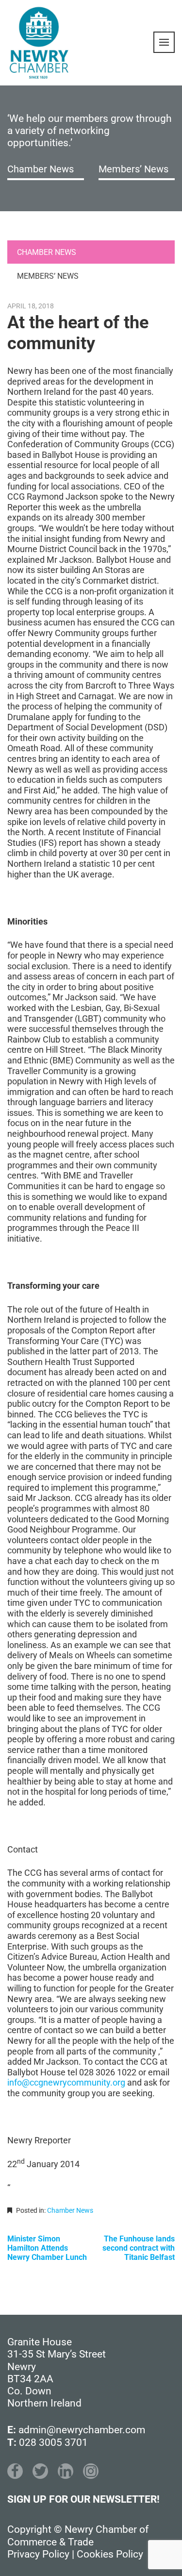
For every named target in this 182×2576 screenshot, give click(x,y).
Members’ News (133, 169)
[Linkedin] (66, 2471)
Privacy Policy (38, 2554)
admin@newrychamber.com (82, 2430)
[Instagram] (91, 2471)
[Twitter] (40, 2471)
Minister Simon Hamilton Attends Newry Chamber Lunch (47, 2248)
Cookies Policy (110, 2554)
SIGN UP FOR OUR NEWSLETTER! (83, 2499)
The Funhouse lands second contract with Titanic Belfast (139, 2248)
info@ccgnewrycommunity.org (66, 2082)
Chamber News (41, 169)
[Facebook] (15, 2471)
